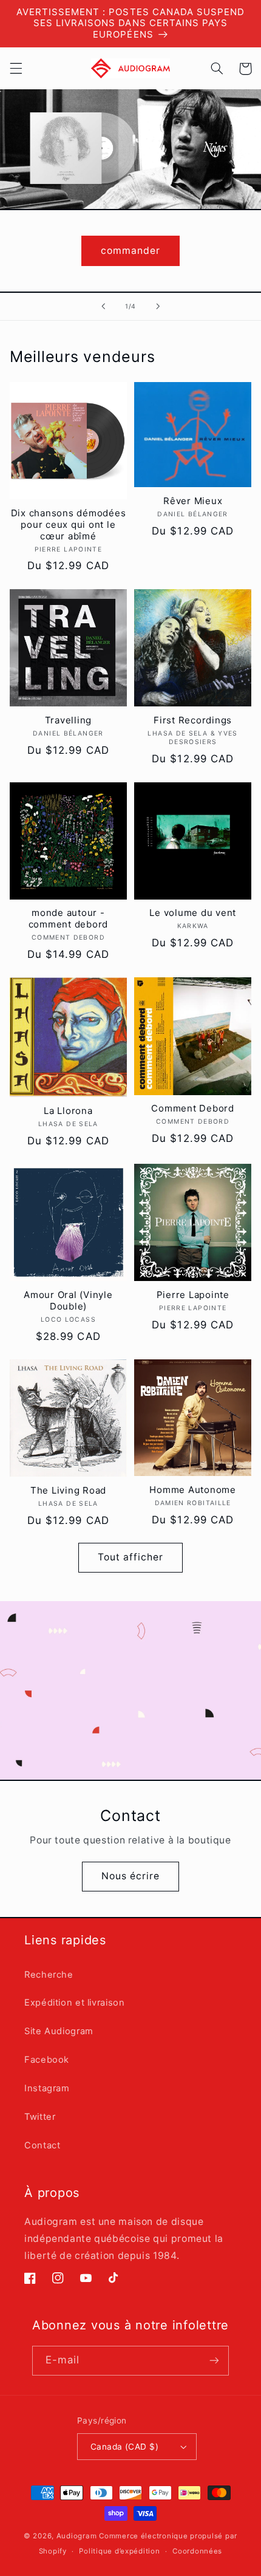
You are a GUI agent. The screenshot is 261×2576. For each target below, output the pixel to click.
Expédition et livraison (75, 2003)
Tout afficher (131, 1557)
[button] (16, 69)
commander (130, 251)
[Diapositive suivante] (158, 307)
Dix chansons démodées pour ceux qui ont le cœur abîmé (69, 525)
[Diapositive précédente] (103, 307)
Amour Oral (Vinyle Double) (68, 1301)
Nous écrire (131, 1876)
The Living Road (68, 1491)
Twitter (40, 2117)
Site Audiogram (59, 2031)
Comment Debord (193, 1109)
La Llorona (68, 1111)
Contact (42, 2145)
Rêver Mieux (193, 501)
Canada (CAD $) (124, 2447)
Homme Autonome (193, 1490)
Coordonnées (197, 2551)
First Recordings (193, 720)
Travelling (69, 720)
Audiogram (77, 2536)
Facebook (47, 2060)
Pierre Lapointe (193, 1295)
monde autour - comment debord (69, 919)
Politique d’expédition (119, 2551)
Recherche (49, 1975)
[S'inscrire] (214, 2361)
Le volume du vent (193, 913)
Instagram (47, 2088)
